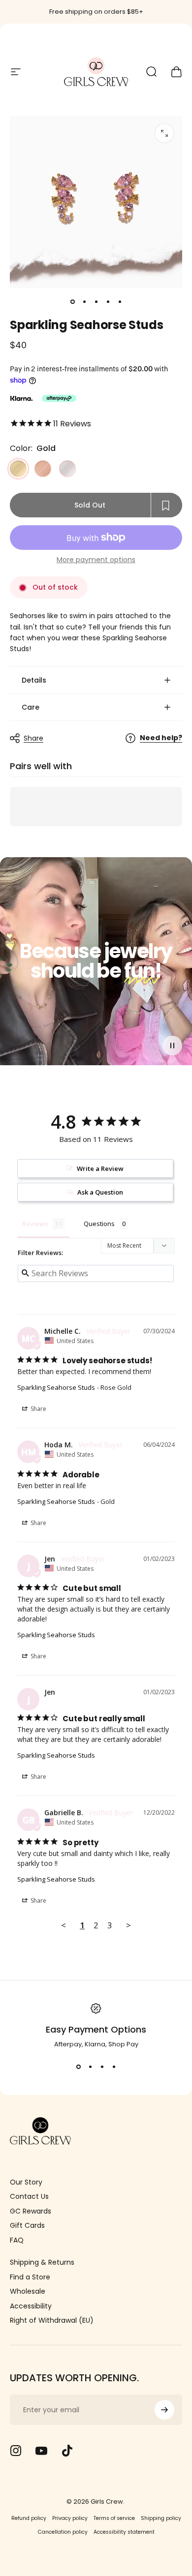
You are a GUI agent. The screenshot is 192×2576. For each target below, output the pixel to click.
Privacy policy (70, 2518)
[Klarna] (21, 398)
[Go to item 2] (84, 302)
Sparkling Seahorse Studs (56, 1387)
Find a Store (30, 2277)
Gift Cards (27, 2226)
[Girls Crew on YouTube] (41, 2451)
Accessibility (31, 2306)
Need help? (161, 738)
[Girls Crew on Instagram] (16, 2451)
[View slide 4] (114, 2067)
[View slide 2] (90, 2067)
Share (33, 738)
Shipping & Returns (42, 2263)
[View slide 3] (102, 2067)
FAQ (17, 2241)
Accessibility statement (124, 2532)
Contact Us (29, 2197)
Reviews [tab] (35, 1224)
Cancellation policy (63, 2532)
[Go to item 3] (96, 302)
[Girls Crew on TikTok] (67, 2451)
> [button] (128, 1925)
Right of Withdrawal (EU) (52, 2321)
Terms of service (114, 2518)
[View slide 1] (78, 2067)
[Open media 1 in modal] (164, 133)
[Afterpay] (59, 398)
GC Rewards (31, 2212)
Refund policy (29, 2518)
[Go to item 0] (72, 302)
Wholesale (28, 2292)
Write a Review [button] (100, 1168)
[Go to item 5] (120, 302)
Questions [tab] (99, 1224)
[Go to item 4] (108, 302)
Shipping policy (161, 2518)
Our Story (26, 2183)
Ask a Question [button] (100, 1192)
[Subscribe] (164, 2410)
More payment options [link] (96, 560)
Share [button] (38, 1409)
